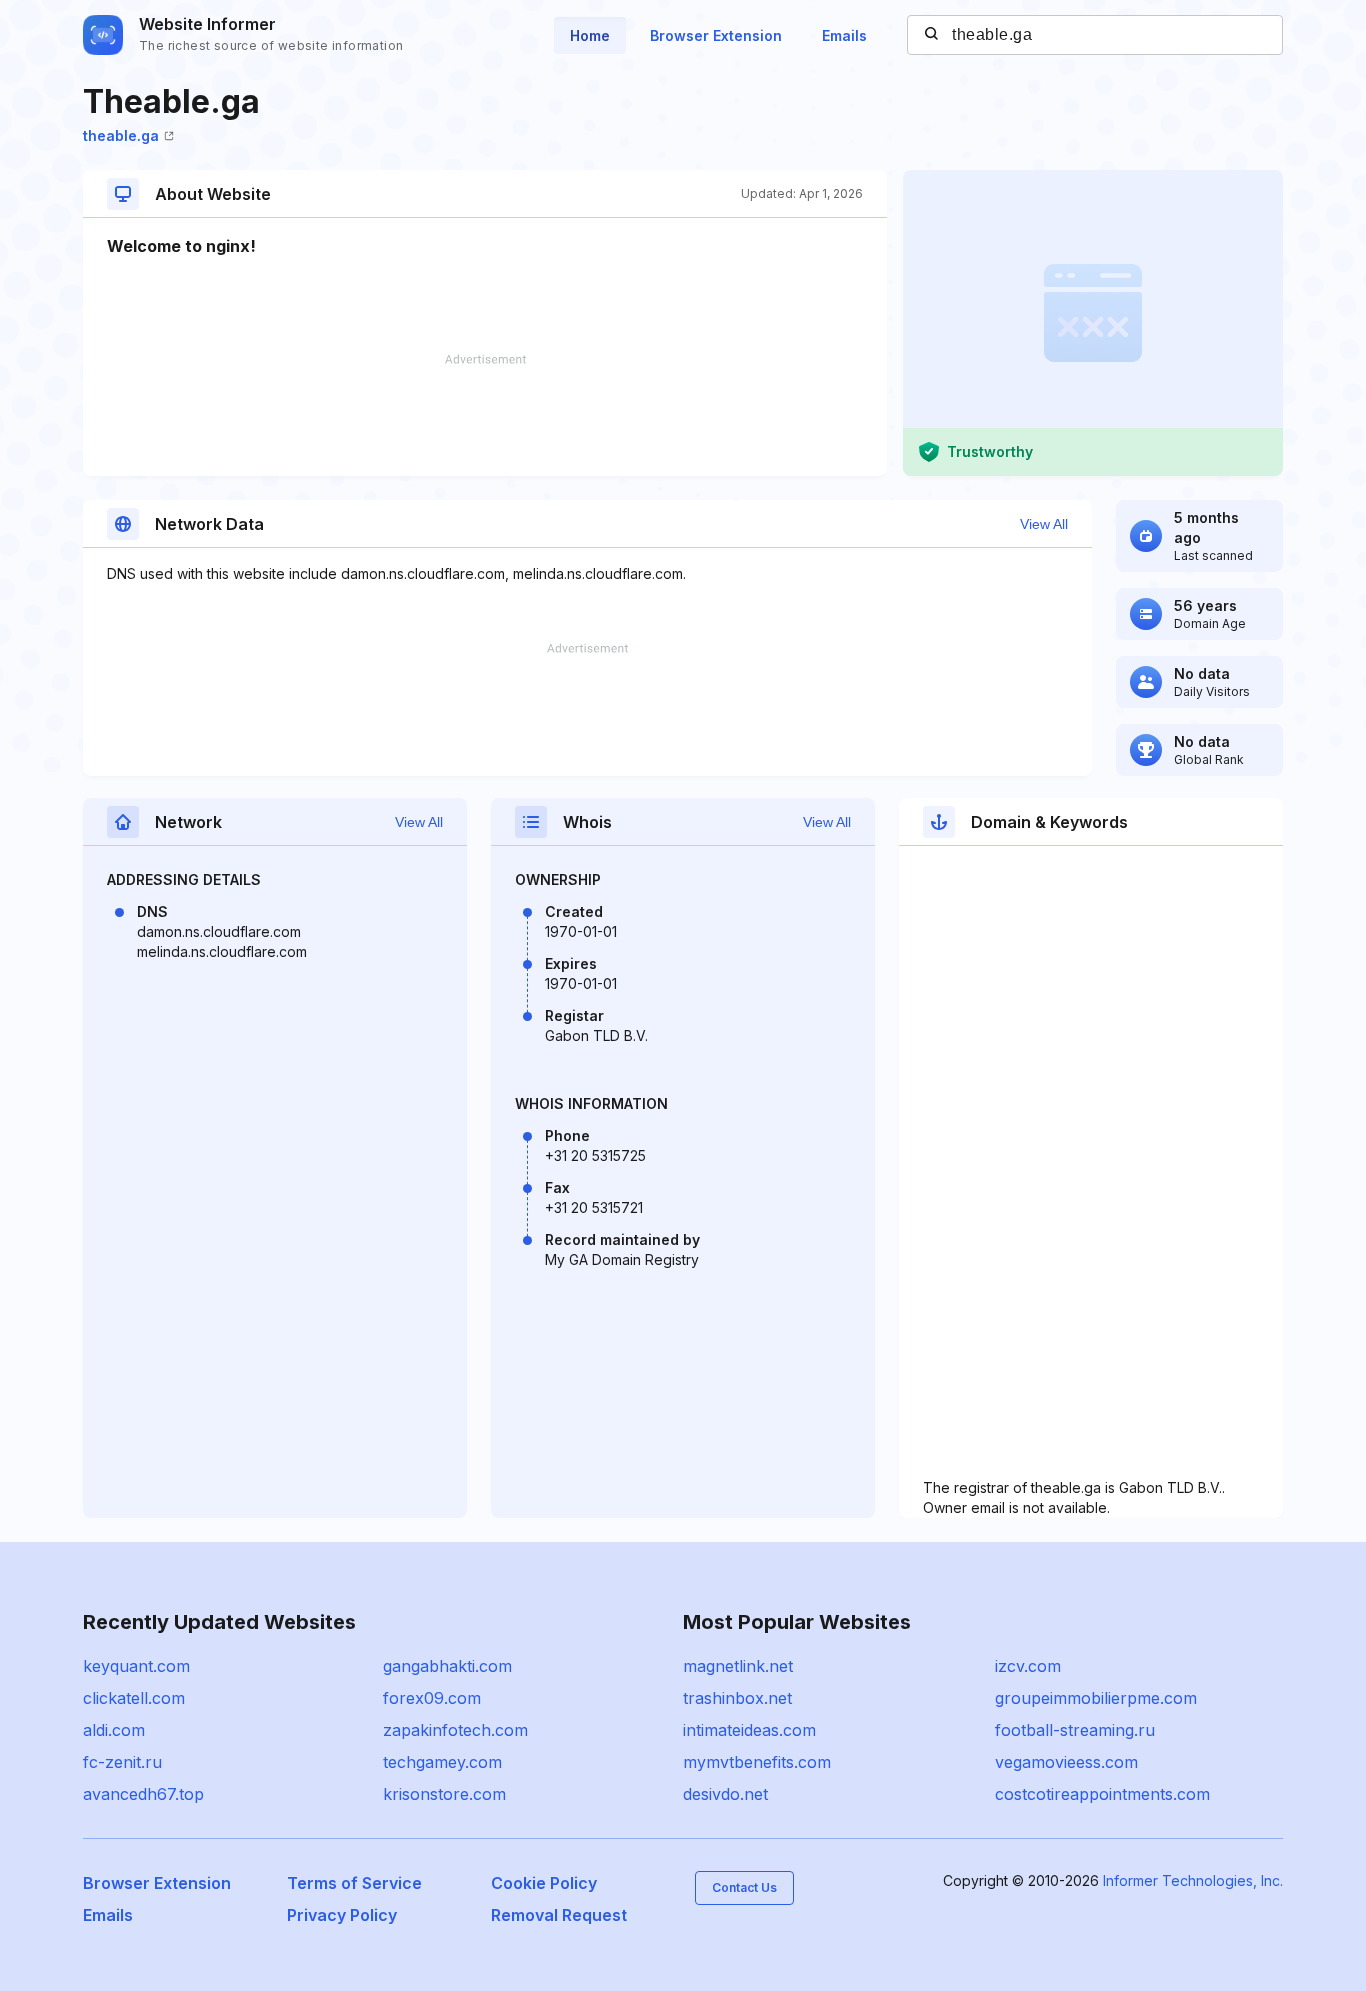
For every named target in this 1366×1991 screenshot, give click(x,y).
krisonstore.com (444, 1794)
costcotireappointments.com (1102, 1794)
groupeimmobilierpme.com (1096, 1698)
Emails (844, 35)
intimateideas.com (749, 1730)
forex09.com (432, 1698)
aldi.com (114, 1730)
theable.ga (121, 135)
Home (590, 35)
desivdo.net (725, 1794)
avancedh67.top (143, 1794)
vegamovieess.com (1066, 1762)
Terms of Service (354, 1883)
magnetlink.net (738, 1666)
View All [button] (1044, 524)
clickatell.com (134, 1698)
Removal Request (559, 1915)
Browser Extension (716, 35)
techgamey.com (442, 1762)
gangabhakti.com (447, 1666)
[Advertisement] (485, 415)
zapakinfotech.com (455, 1730)
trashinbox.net (737, 1698)
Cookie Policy (544, 1883)
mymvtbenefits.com (757, 1762)
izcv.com (1028, 1666)
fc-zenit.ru (122, 1762)
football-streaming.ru (1075, 1730)
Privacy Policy (342, 1915)
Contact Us (744, 1887)
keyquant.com (136, 1666)
